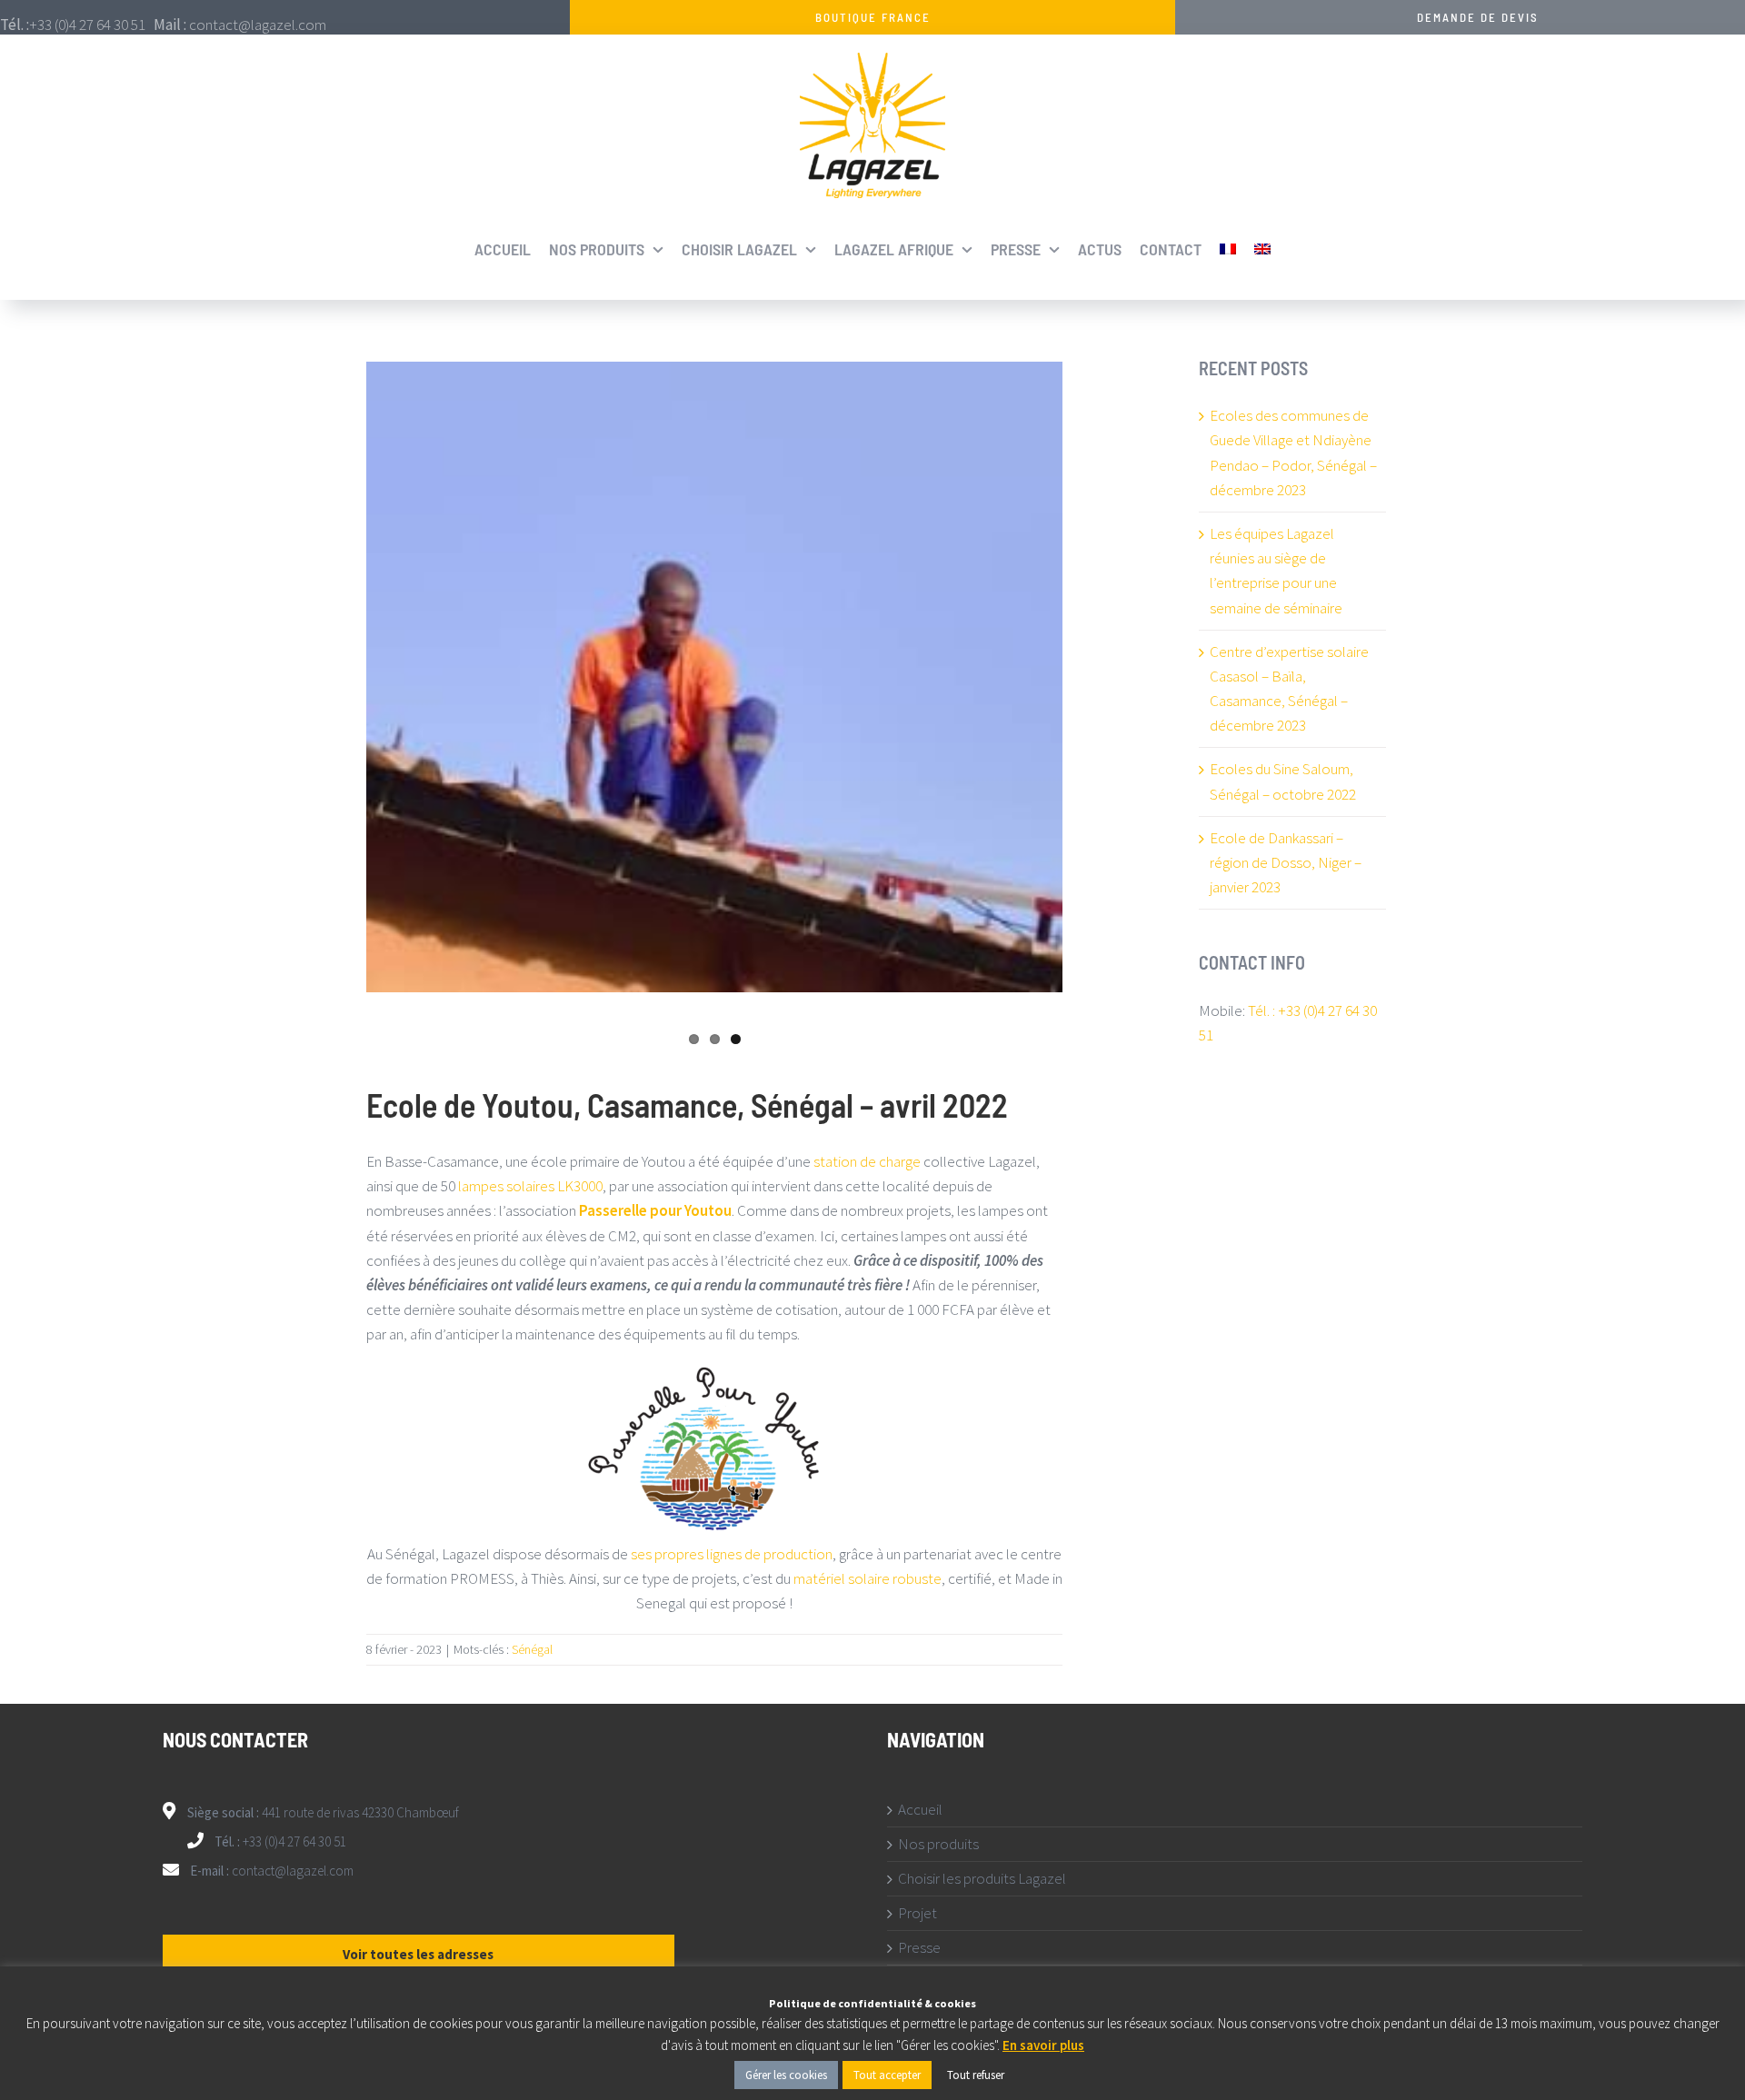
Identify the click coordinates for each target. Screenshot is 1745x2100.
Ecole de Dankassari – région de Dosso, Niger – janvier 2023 (1286, 862)
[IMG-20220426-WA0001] (715, 677)
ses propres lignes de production (732, 1554)
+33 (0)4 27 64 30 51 (293, 1841)
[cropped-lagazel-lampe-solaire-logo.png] (872, 60)
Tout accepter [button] (887, 2075)
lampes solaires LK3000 (530, 1186)
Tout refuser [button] (976, 2075)
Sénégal (532, 1649)
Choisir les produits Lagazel (982, 1879)
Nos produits (938, 1844)
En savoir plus (1043, 2045)
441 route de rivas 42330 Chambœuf (360, 1812)
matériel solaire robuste (868, 1578)
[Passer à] (1228, 249)
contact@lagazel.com (293, 1871)
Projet (917, 1913)
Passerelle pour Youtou (655, 1210)
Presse (919, 1948)
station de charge (867, 1161)
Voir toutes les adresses (418, 1954)
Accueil (920, 1810)
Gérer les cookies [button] (786, 2075)
